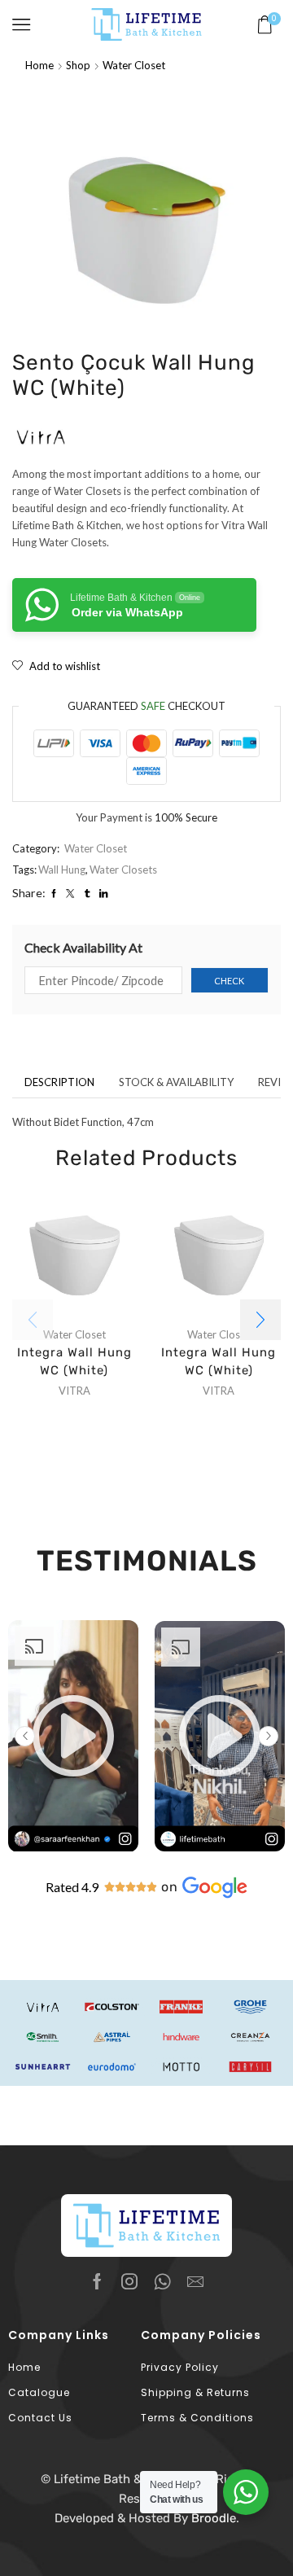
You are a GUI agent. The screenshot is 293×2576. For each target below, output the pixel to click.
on (170, 1887)
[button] (260, 1320)
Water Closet (134, 65)
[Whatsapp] (162, 2281)
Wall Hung (62, 870)
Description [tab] (59, 1082)
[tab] (59, 1082)
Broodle (214, 2518)
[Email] (195, 2281)
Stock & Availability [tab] (176, 1082)
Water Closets (123, 870)
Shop (78, 65)
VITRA (74, 1391)
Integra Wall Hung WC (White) (74, 1361)
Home (39, 65)
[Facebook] (97, 2281)
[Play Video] (73, 1848)
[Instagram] (129, 2281)
